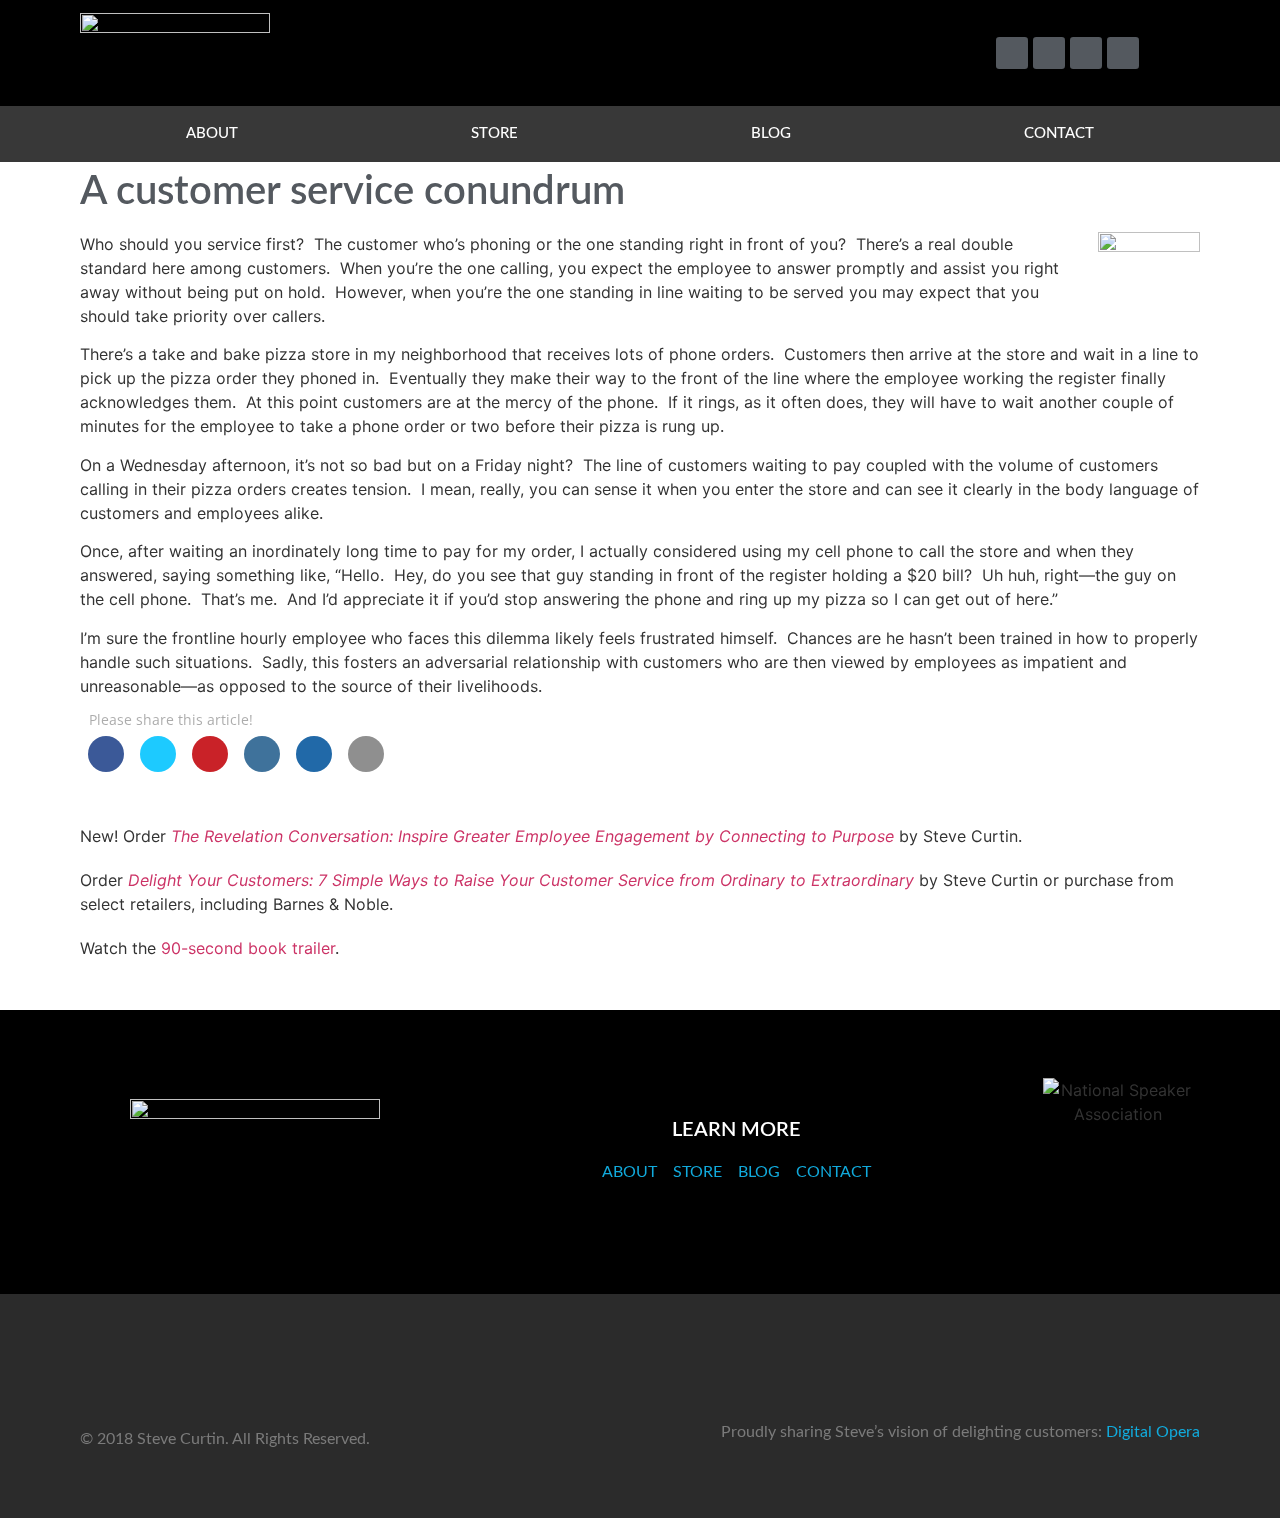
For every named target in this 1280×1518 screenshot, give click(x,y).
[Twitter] (1012, 53)
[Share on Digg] (314, 766)
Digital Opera (1153, 1432)
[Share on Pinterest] (210, 766)
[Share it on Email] (366, 766)
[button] (1175, 53)
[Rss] (1123, 53)
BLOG (771, 133)
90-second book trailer (248, 948)
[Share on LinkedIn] (262, 766)
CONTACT (1059, 133)
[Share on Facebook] (106, 766)
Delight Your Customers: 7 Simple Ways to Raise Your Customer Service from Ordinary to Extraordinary (521, 880)
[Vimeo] (1049, 53)
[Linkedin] (1086, 53)
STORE (494, 133)
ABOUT (212, 133)
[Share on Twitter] (158, 766)
